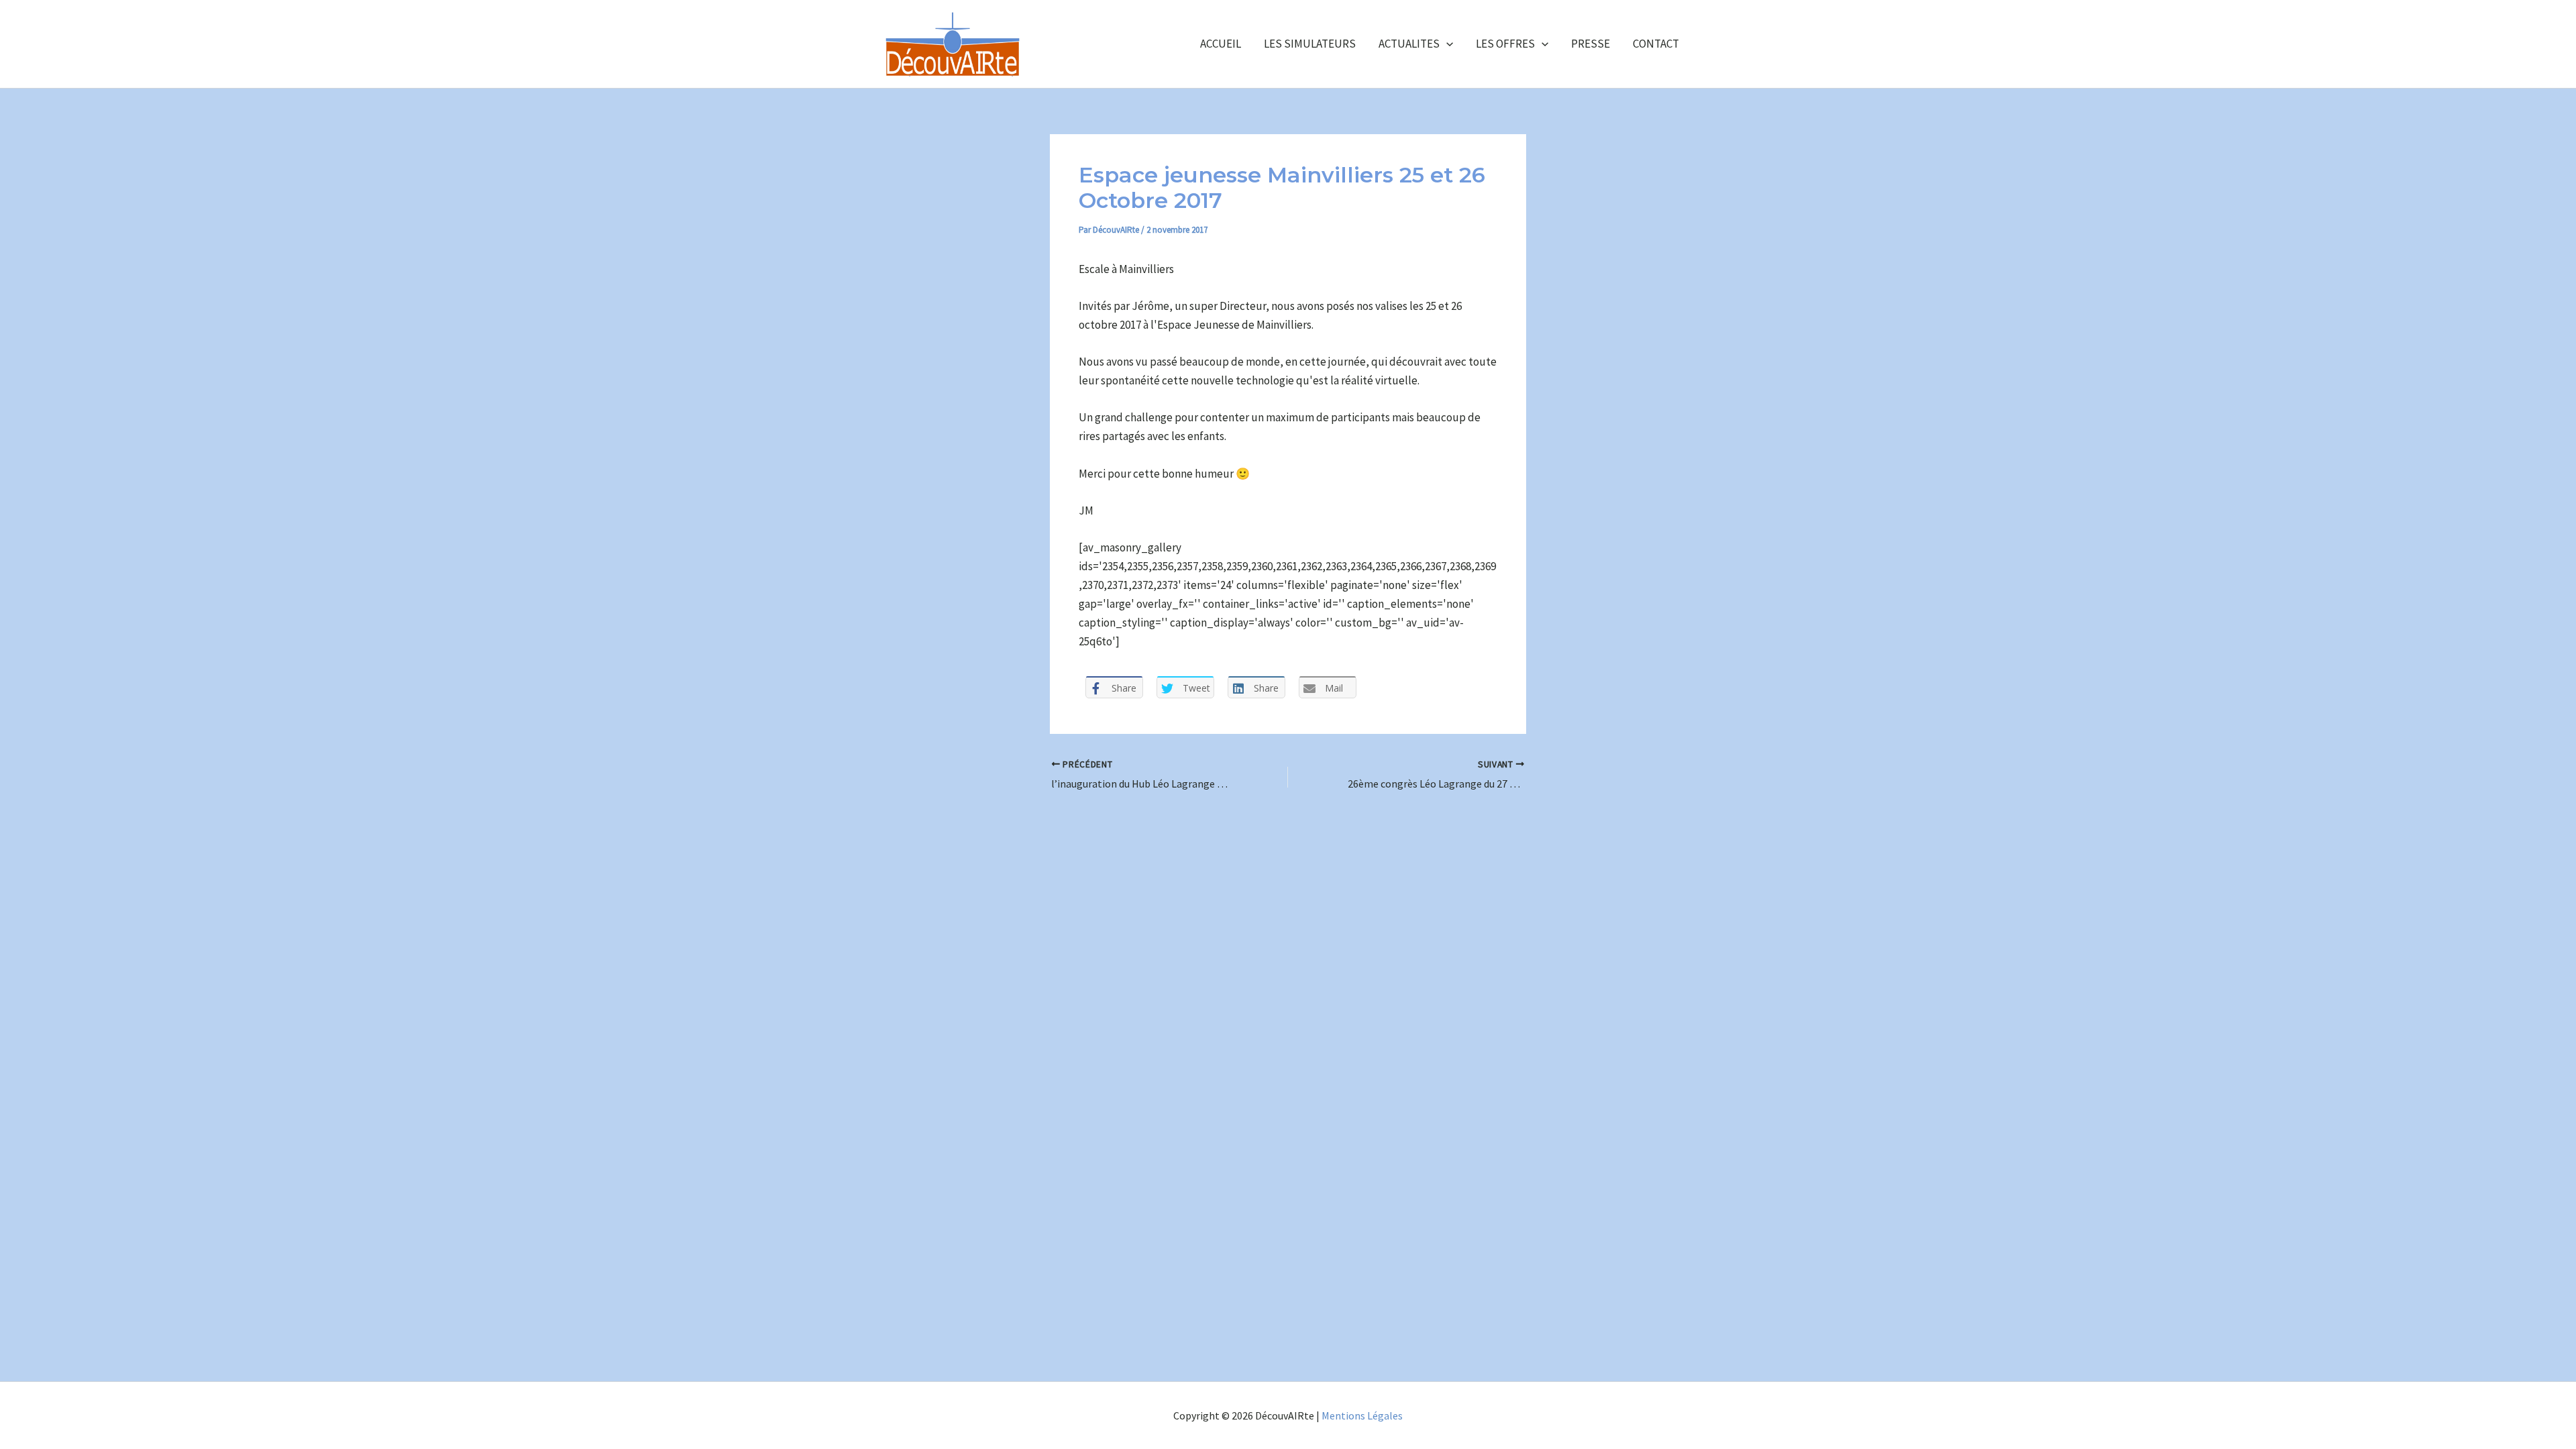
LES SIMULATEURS (1310, 44)
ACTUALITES (1409, 44)
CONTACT (1656, 44)
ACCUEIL (1221, 44)
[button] (1446, 44)
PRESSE (1591, 44)
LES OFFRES (1505, 44)
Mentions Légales (1362, 1415)
